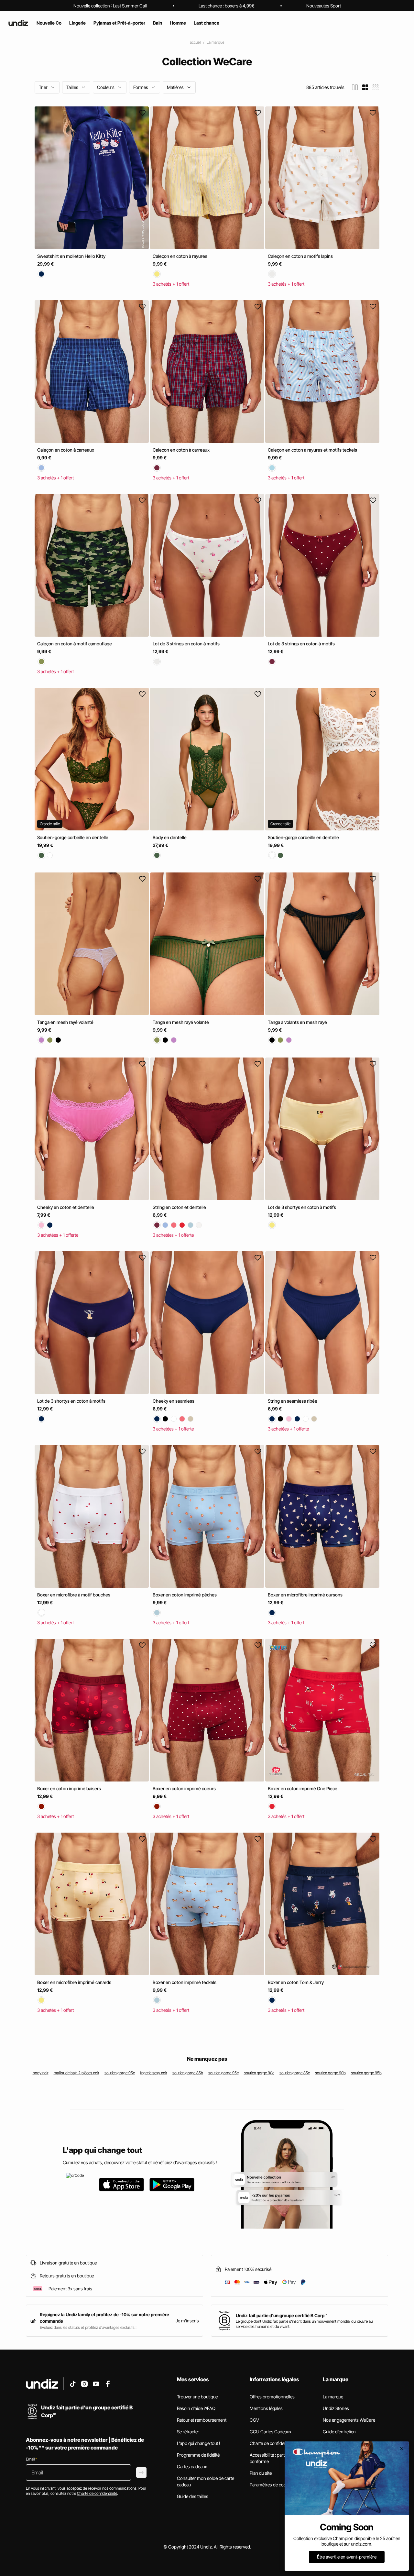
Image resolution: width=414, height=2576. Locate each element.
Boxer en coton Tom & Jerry (296, 1982)
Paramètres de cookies (272, 2485)
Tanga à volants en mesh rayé (297, 1022)
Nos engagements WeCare (349, 2420)
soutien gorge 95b (366, 2073)
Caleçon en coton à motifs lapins (300, 256)
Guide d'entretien (339, 2432)
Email (31, 2459)
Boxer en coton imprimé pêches (185, 1595)
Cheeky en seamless (174, 1401)
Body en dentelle (170, 837)
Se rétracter (188, 2432)
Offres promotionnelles (272, 2397)
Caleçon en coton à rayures (180, 256)
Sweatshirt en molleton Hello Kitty (71, 256)
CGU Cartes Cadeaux (271, 2432)
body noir (41, 2073)
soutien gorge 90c (259, 2073)
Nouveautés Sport (324, 6)
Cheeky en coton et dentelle (66, 1207)
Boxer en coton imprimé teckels (185, 1982)
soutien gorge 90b (330, 2073)
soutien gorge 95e (223, 2073)
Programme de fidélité (198, 2455)
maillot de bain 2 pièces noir (76, 2073)
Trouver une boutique (197, 2397)
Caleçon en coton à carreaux (66, 450)
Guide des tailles (193, 2496)
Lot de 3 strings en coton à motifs (186, 644)
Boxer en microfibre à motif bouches (74, 1595)
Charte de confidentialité (273, 2443)
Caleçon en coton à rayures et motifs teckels (312, 450)
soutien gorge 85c (295, 2073)
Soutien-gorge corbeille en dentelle (73, 837)
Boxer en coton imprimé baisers (69, 1788)
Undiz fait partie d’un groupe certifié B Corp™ (282, 2315)
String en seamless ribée (293, 1401)
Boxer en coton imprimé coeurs (184, 1788)
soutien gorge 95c (120, 2073)
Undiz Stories (336, 2408)
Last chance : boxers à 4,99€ (227, 6)
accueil (195, 42)
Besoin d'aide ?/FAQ (196, 2408)
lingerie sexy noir (154, 2073)
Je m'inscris (187, 2321)
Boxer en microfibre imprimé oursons (305, 1595)
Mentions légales (266, 2408)
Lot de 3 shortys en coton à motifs (302, 1207)
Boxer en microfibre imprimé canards (74, 1982)
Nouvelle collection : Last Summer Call (110, 6)
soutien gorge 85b (188, 2073)
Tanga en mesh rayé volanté (65, 1022)
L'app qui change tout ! (199, 2443)
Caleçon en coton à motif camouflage (75, 644)
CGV (254, 2420)
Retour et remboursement (202, 2420)
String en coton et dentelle (179, 1207)
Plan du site (261, 2473)
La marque (215, 42)
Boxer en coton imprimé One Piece (303, 1788)
